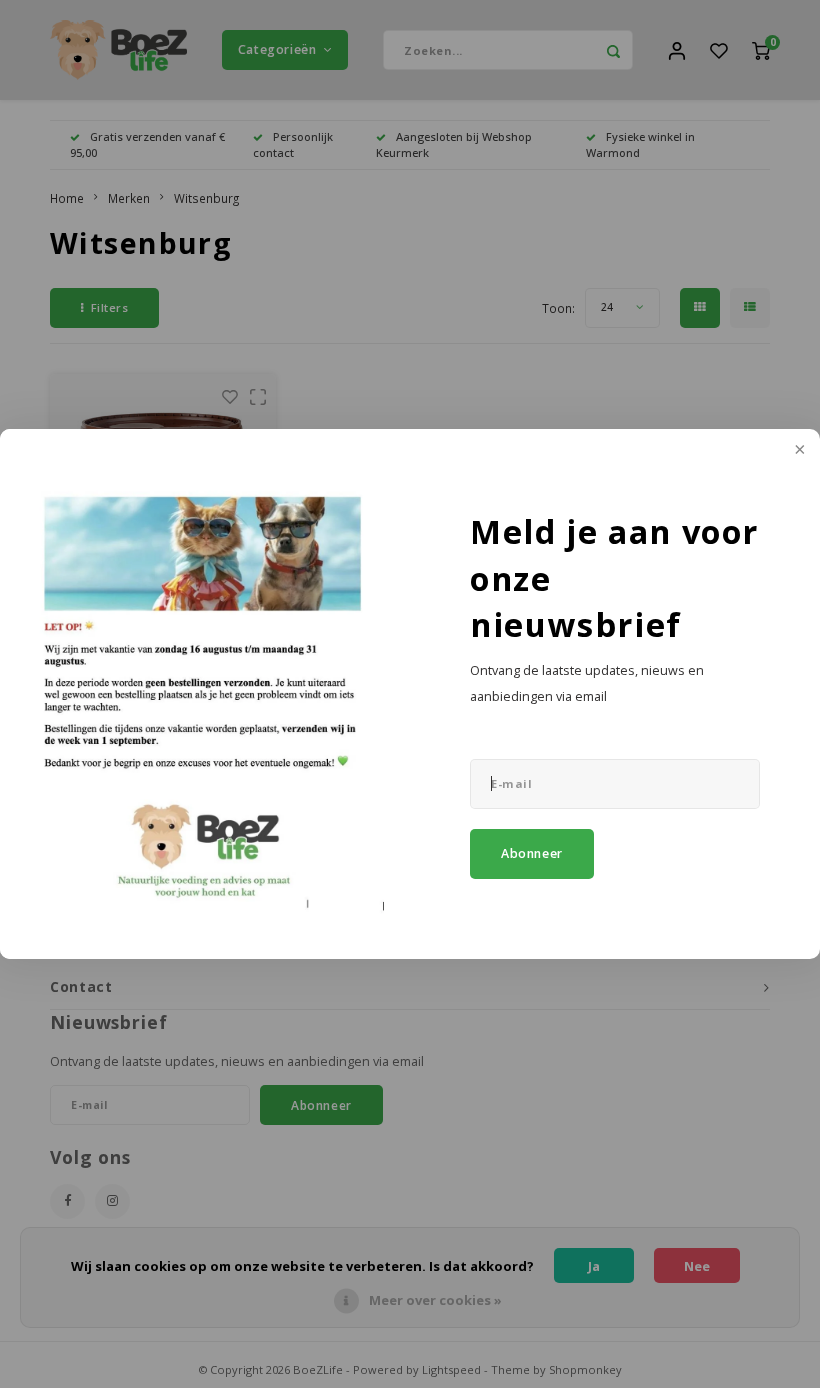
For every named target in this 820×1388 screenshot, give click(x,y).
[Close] (798, 451)
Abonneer (532, 853)
